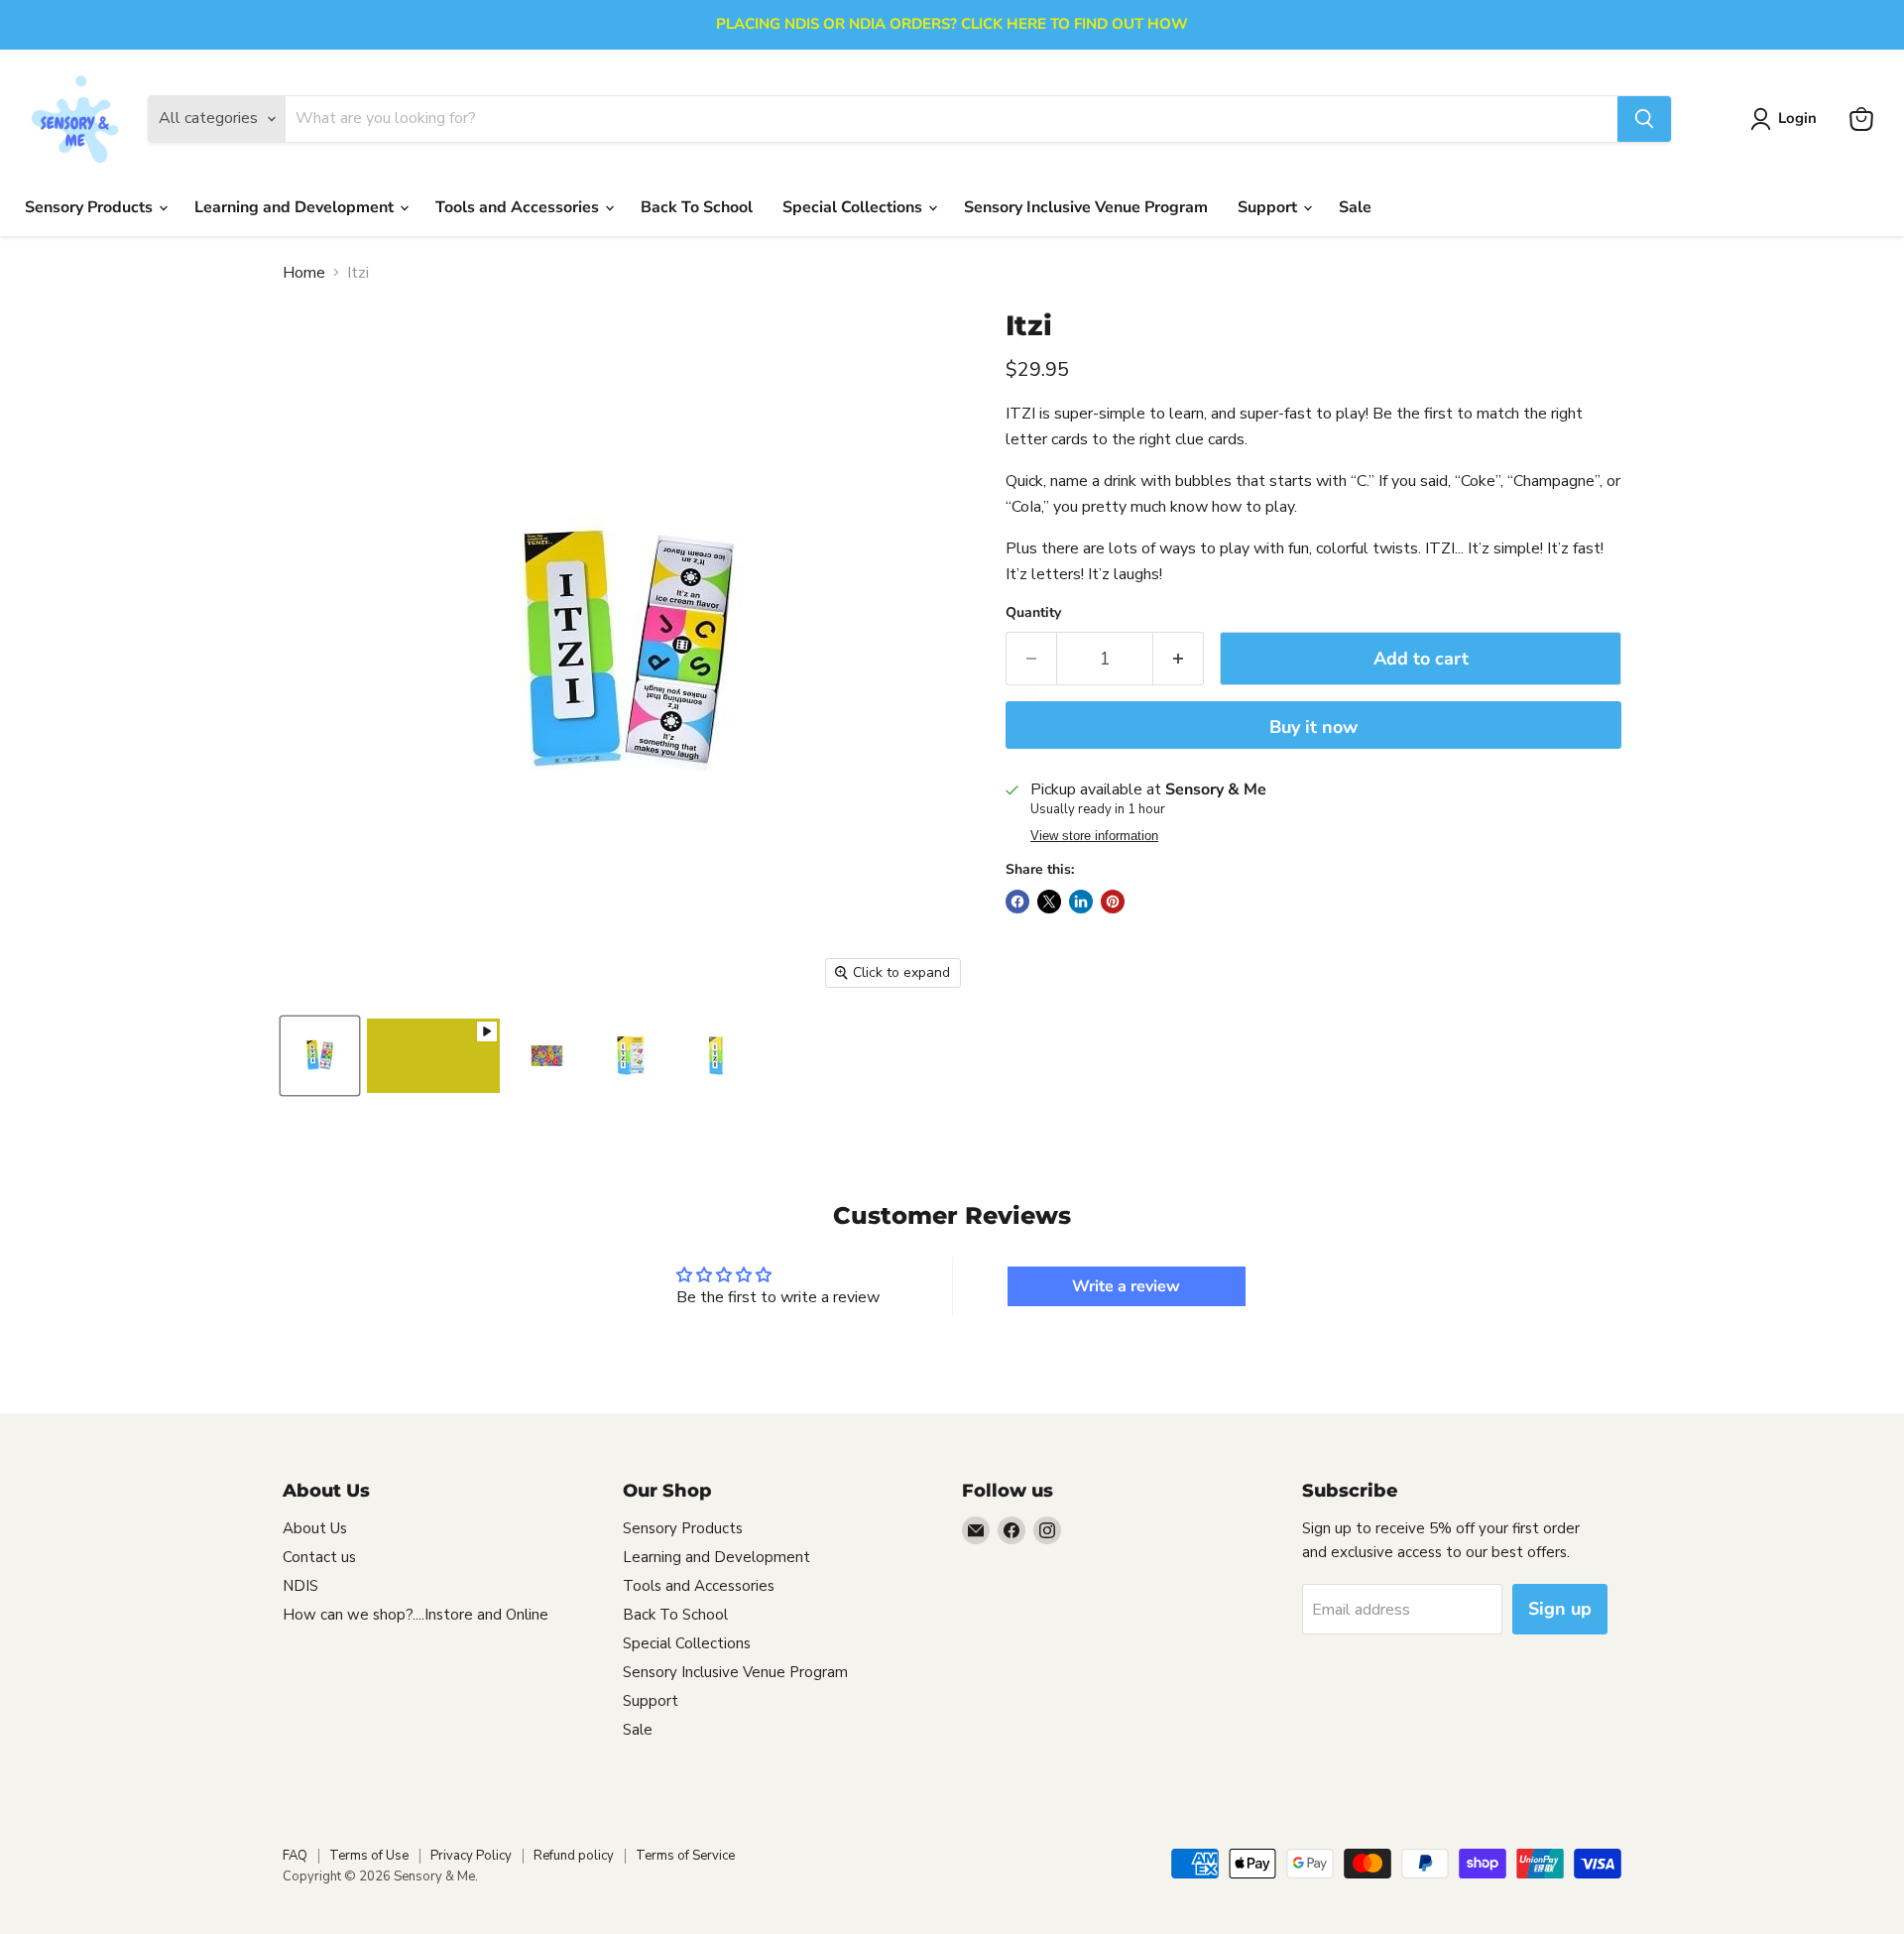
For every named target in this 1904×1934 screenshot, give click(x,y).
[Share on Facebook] (1017, 902)
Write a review (1126, 1286)
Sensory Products (91, 207)
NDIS (300, 1586)
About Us (315, 1528)
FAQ (295, 1856)
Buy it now (1313, 727)
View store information (1094, 836)
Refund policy (574, 1856)
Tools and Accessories (519, 207)
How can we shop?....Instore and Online (416, 1615)
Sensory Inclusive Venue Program (1086, 207)
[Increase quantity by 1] (1179, 659)
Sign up (1560, 1609)
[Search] (1644, 119)
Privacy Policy (471, 1856)
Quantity (1033, 613)
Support (1269, 207)
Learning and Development (296, 207)
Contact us (319, 1557)
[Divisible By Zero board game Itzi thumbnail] (320, 1056)
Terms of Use (369, 1856)
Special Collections (854, 207)
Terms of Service (685, 1856)
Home (304, 273)
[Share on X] (1049, 902)
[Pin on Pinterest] (1113, 902)
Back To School (697, 207)
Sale (1355, 207)
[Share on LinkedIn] (1081, 902)
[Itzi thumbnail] (433, 1056)
